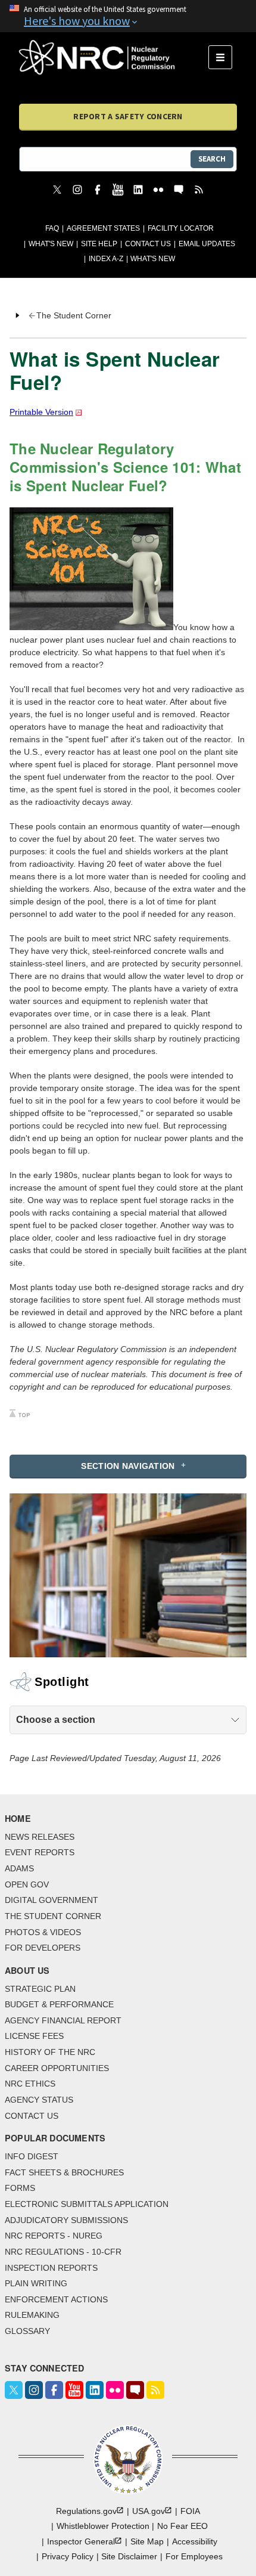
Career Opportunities (57, 2068)
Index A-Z (106, 259)
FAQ (52, 228)
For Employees (194, 2556)
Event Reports (40, 1852)
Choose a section (56, 1720)
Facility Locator (181, 228)
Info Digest (32, 2156)
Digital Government (51, 1900)
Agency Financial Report (63, 2020)
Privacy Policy (68, 2556)
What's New (51, 244)
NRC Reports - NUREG (54, 2236)
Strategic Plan (40, 1989)
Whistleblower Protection (103, 2526)
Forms (20, 2188)
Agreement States (103, 228)
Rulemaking (32, 2315)
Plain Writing (36, 2283)
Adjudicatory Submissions (66, 2220)
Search (212, 159)
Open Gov (27, 1884)
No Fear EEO (182, 2526)
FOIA (190, 2511)
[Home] (114, 57)
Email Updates (207, 244)
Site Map (147, 2541)
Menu (224, 57)
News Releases (40, 1837)
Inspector (81, 2541)
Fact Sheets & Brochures (64, 2172)
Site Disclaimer (129, 2556)
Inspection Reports (51, 2268)
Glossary (27, 2331)
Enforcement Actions (56, 2299)
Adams (19, 1868)
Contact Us (148, 244)
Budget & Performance (59, 2004)
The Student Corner (53, 1916)
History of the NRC (50, 2052)
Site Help (99, 244)
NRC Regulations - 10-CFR (63, 2252)
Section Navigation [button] (128, 1466)
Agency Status (39, 2100)
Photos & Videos (43, 1932)
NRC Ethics (30, 2084)
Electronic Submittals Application (87, 2204)
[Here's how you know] (128, 16)
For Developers (43, 1948)
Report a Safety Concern (128, 116)
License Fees (34, 2036)
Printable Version (41, 412)
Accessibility (195, 2541)
